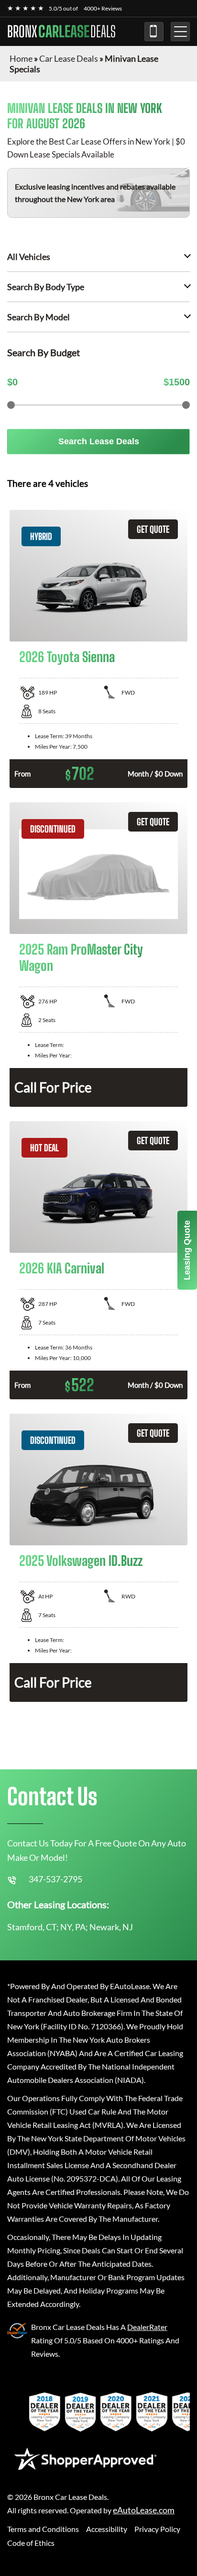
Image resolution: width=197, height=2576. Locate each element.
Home (21, 58)
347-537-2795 (154, 32)
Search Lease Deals (99, 441)
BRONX (61, 32)
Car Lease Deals (69, 58)
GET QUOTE (153, 529)
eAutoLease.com (144, 2510)
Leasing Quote (187, 1250)
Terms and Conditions (43, 2529)
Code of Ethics (31, 2543)
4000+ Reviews (103, 8)
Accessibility (107, 2529)
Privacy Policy (157, 2529)
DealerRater (147, 2327)
